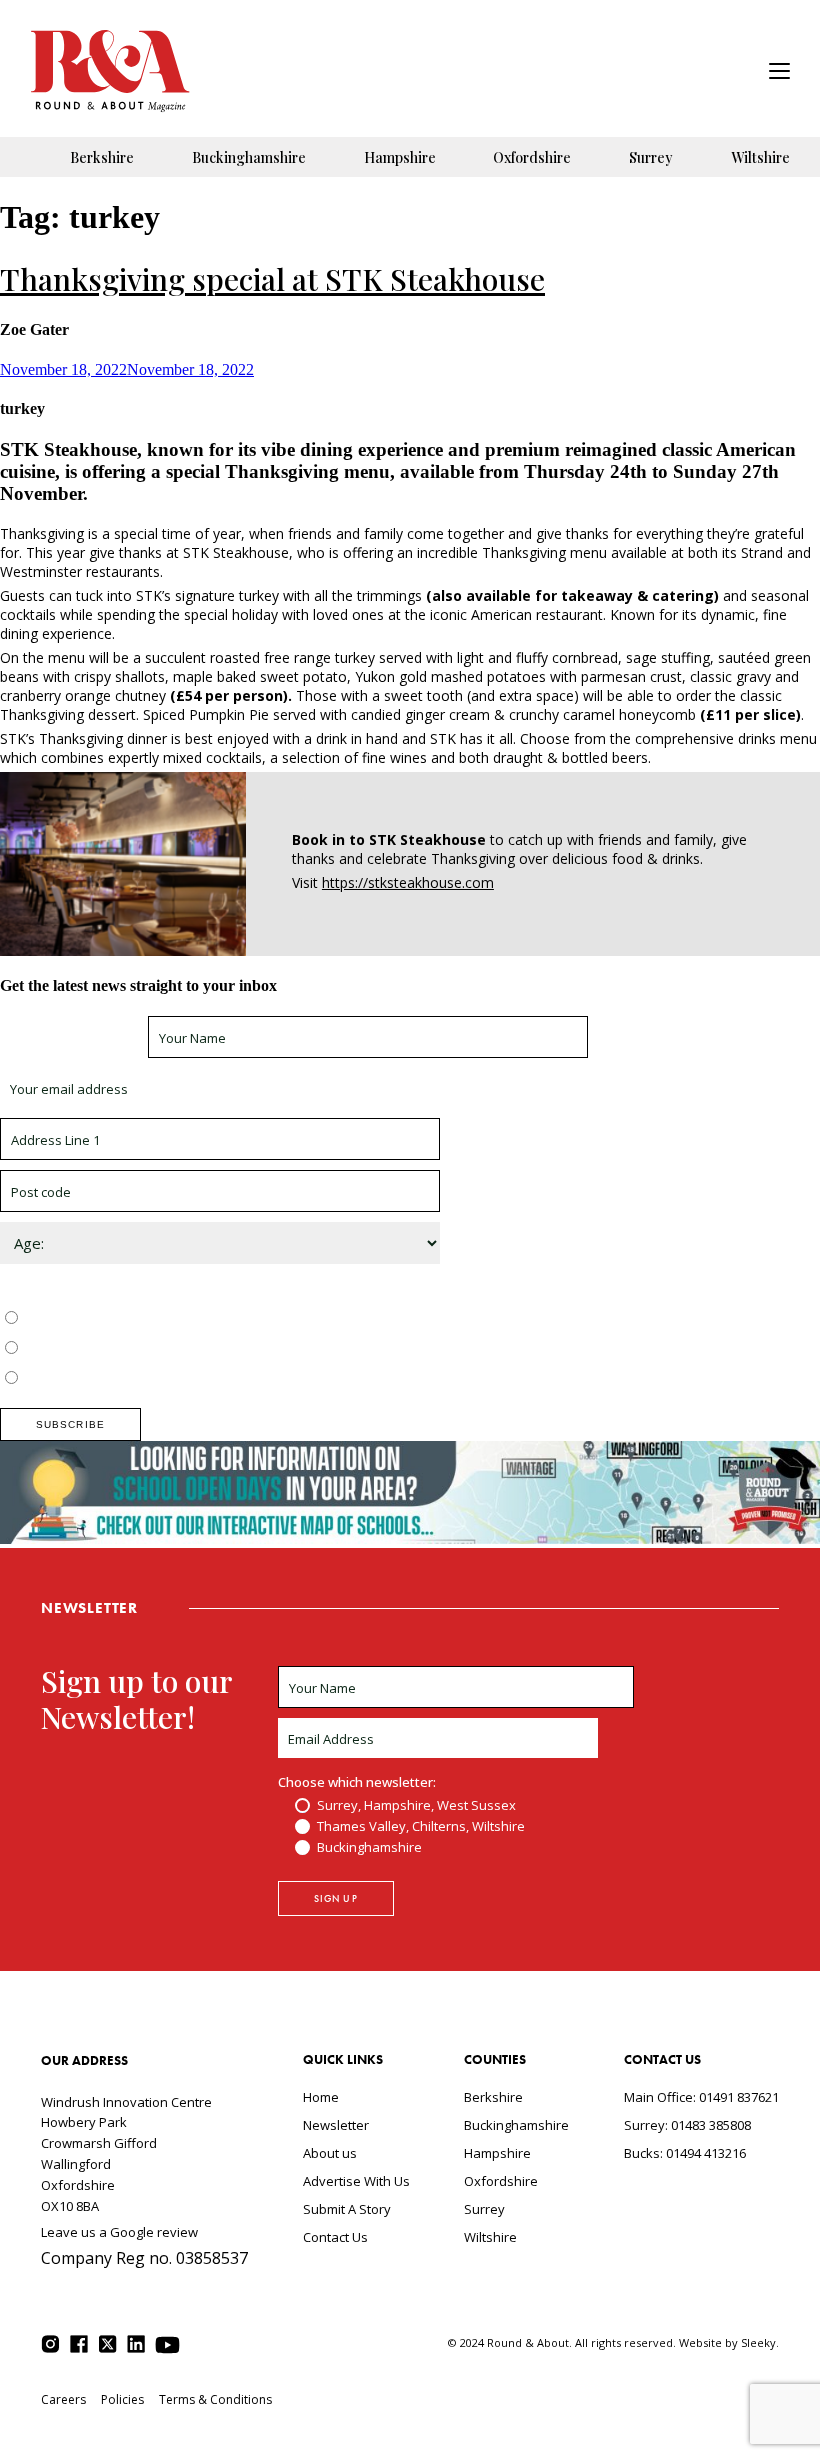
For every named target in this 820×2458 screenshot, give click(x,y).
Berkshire (102, 157)
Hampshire (400, 157)
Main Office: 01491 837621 (701, 2097)
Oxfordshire (532, 157)
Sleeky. (760, 2342)
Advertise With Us (356, 2181)
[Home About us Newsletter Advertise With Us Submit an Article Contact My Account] (779, 73)
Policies (122, 2399)
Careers (63, 2399)
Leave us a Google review (119, 2232)
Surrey (651, 157)
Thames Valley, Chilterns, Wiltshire (126, 1349)
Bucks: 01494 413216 (685, 2153)
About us (330, 2153)
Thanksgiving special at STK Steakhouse (272, 279)
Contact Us (335, 2237)
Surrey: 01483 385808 (687, 2125)
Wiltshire (760, 157)
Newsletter (336, 2125)
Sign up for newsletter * (72, 1038)
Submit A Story (347, 2209)
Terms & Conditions (215, 2399)
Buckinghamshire (249, 157)
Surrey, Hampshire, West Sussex (122, 1319)
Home (321, 2097)
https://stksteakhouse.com (408, 882)
